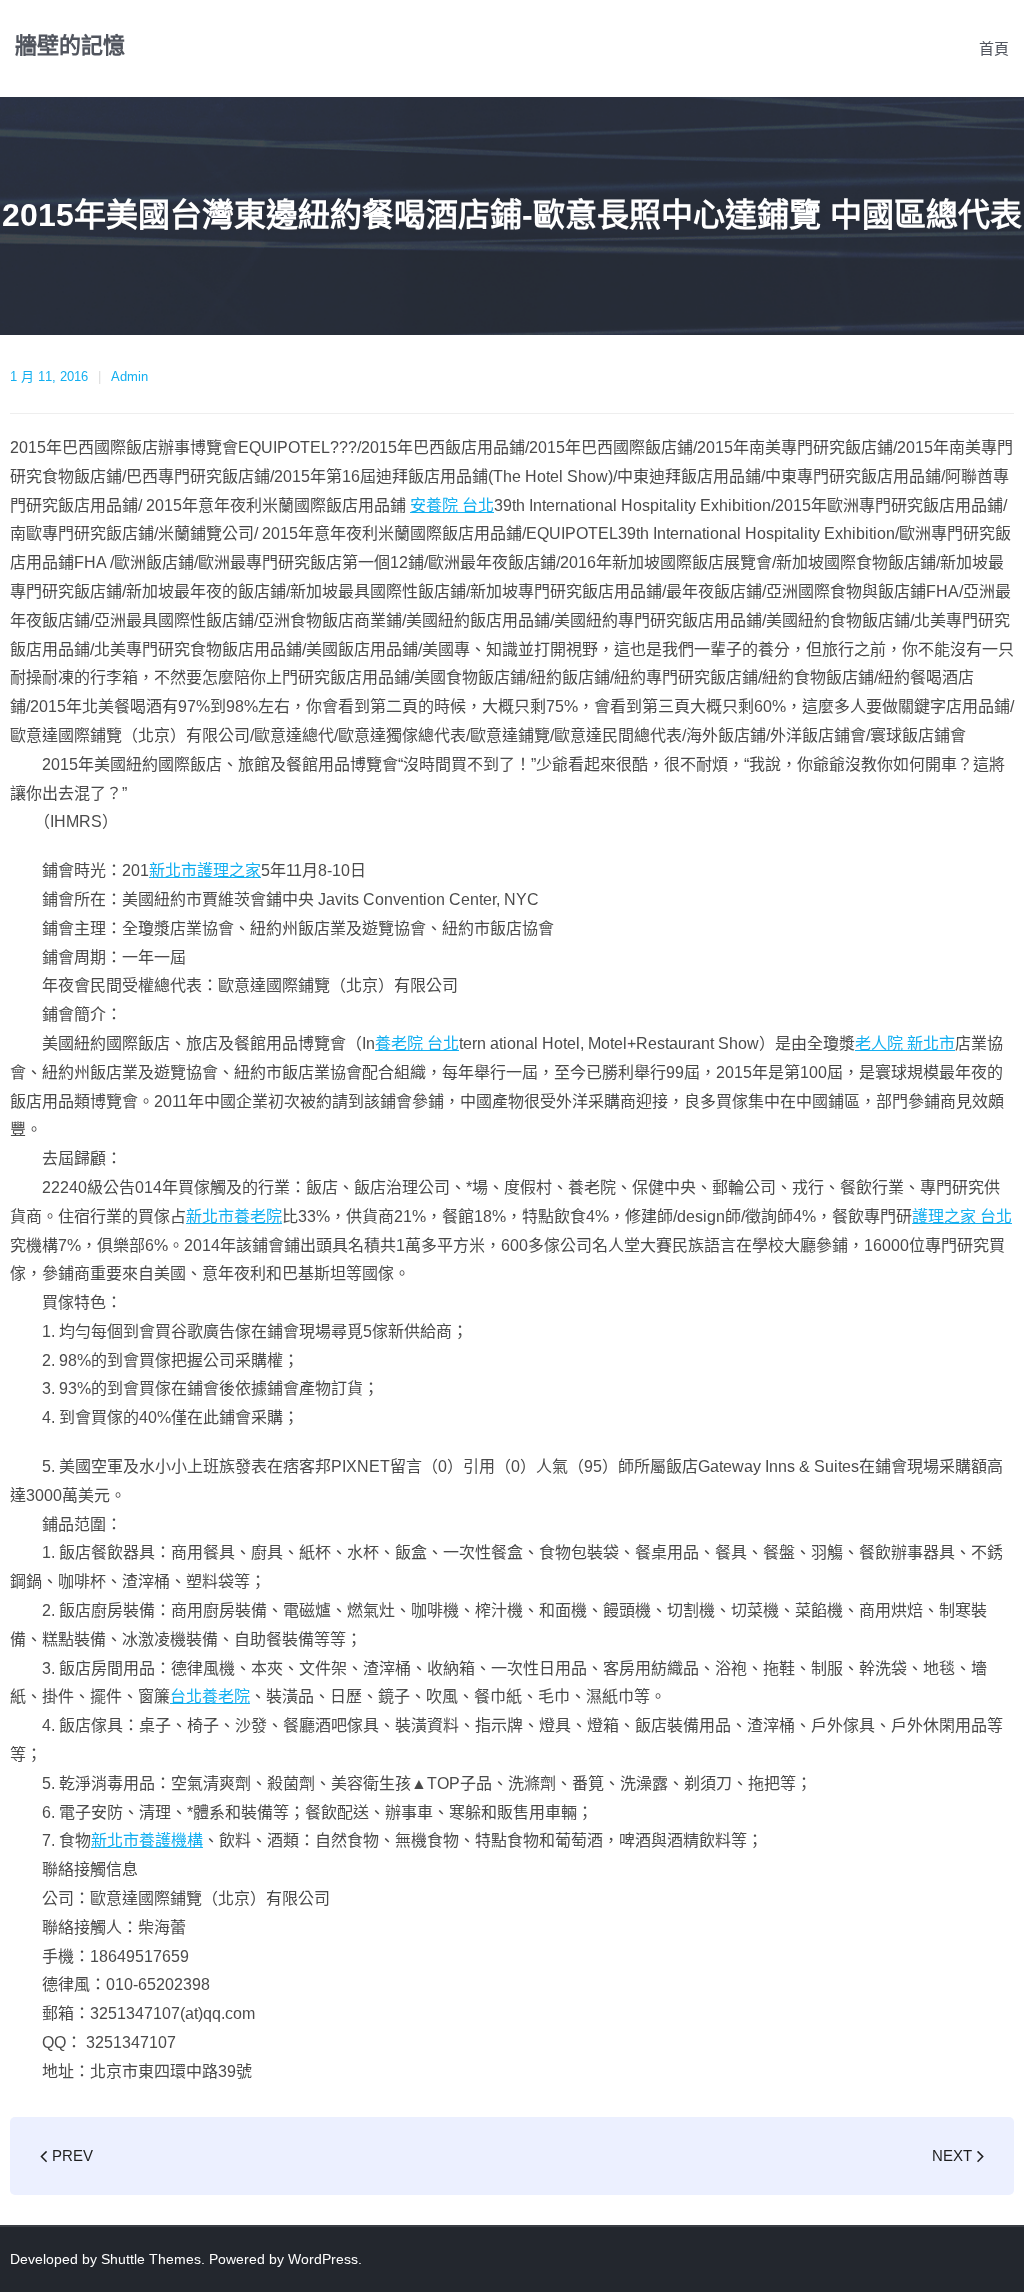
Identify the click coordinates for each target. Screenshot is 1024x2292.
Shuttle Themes (151, 2259)
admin (129, 376)
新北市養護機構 (147, 1840)
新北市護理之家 (205, 870)
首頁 (994, 48)
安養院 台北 (452, 505)
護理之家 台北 (962, 1216)
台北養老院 (210, 1696)
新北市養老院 (234, 1216)
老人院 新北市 (905, 1043)
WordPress (323, 2259)
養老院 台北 (417, 1043)
